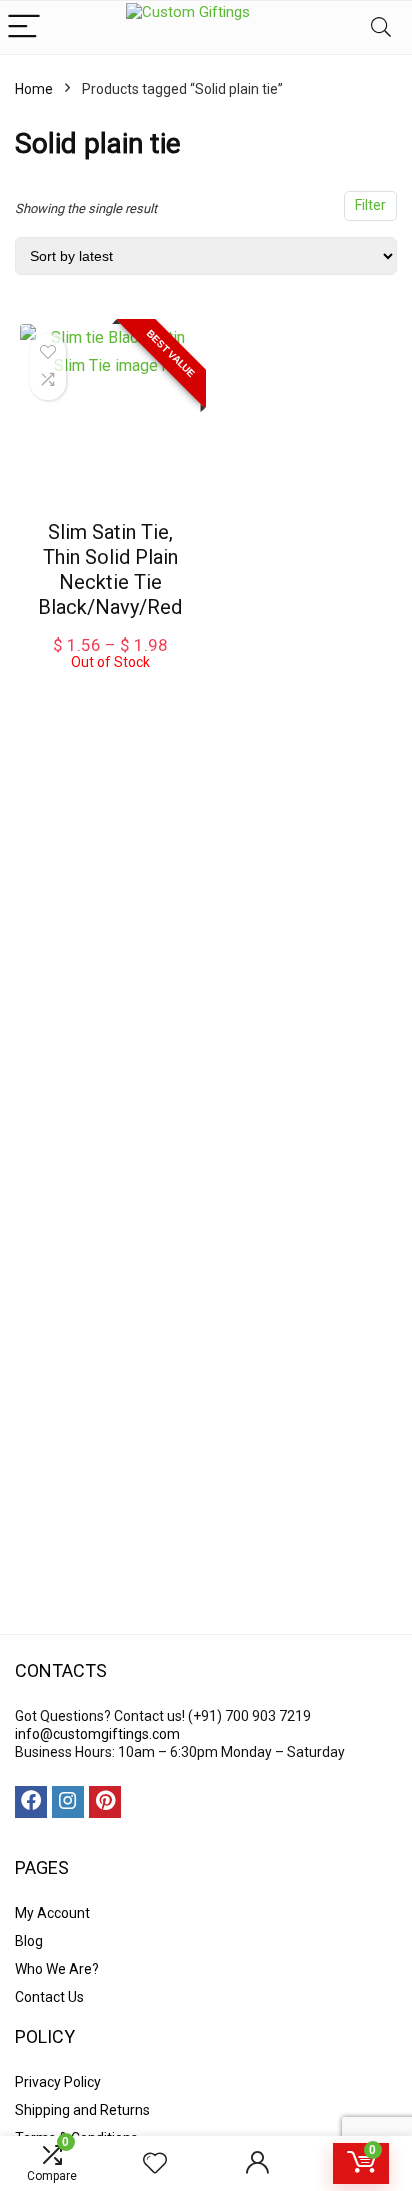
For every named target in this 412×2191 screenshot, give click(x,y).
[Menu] (24, 27)
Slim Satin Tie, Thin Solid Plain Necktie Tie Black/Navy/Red (110, 569)
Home (34, 89)
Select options (110, 690)
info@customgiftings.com (97, 1734)
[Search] (381, 27)
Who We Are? (57, 1969)
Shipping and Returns (82, 2110)
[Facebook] (31, 1802)
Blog (29, 1941)
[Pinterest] (105, 1802)
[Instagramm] (68, 1802)
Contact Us (49, 1997)
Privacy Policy (58, 2082)
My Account (52, 1913)
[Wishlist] (155, 2164)
